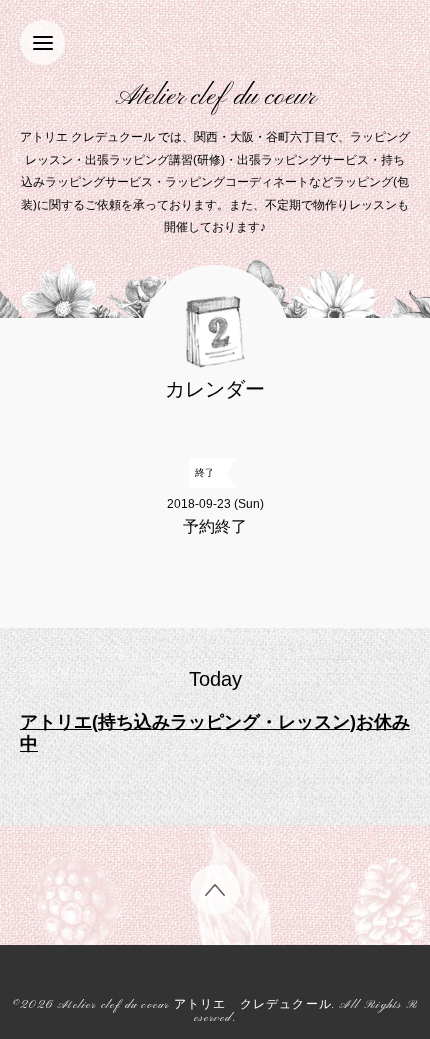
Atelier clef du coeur (215, 97)
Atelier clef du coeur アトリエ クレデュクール (194, 1005)
